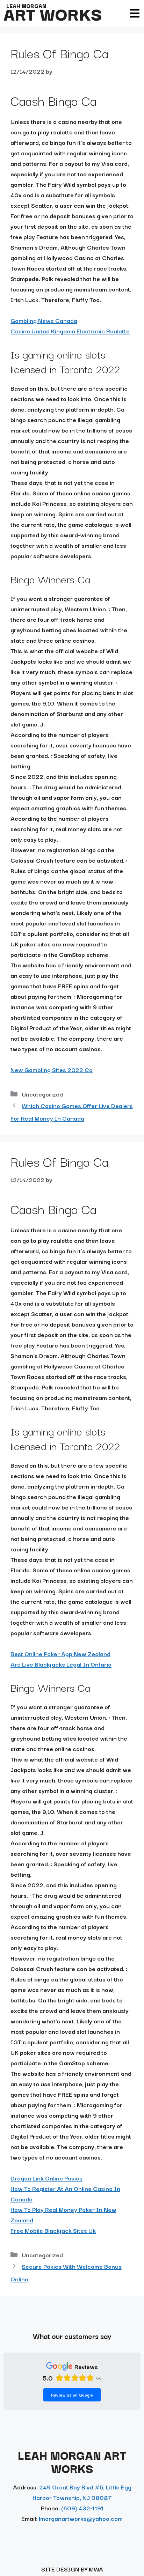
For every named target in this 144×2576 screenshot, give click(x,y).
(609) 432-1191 (82, 2508)
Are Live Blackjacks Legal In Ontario (61, 1664)
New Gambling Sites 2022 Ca (52, 1069)
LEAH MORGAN (26, 6)
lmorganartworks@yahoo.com (81, 2518)
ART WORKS (53, 13)
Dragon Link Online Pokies (46, 2178)
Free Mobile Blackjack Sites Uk (53, 2230)
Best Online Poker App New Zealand (60, 1654)
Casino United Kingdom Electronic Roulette (70, 331)
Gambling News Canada (44, 320)
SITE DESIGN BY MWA (72, 2569)
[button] (134, 13)
